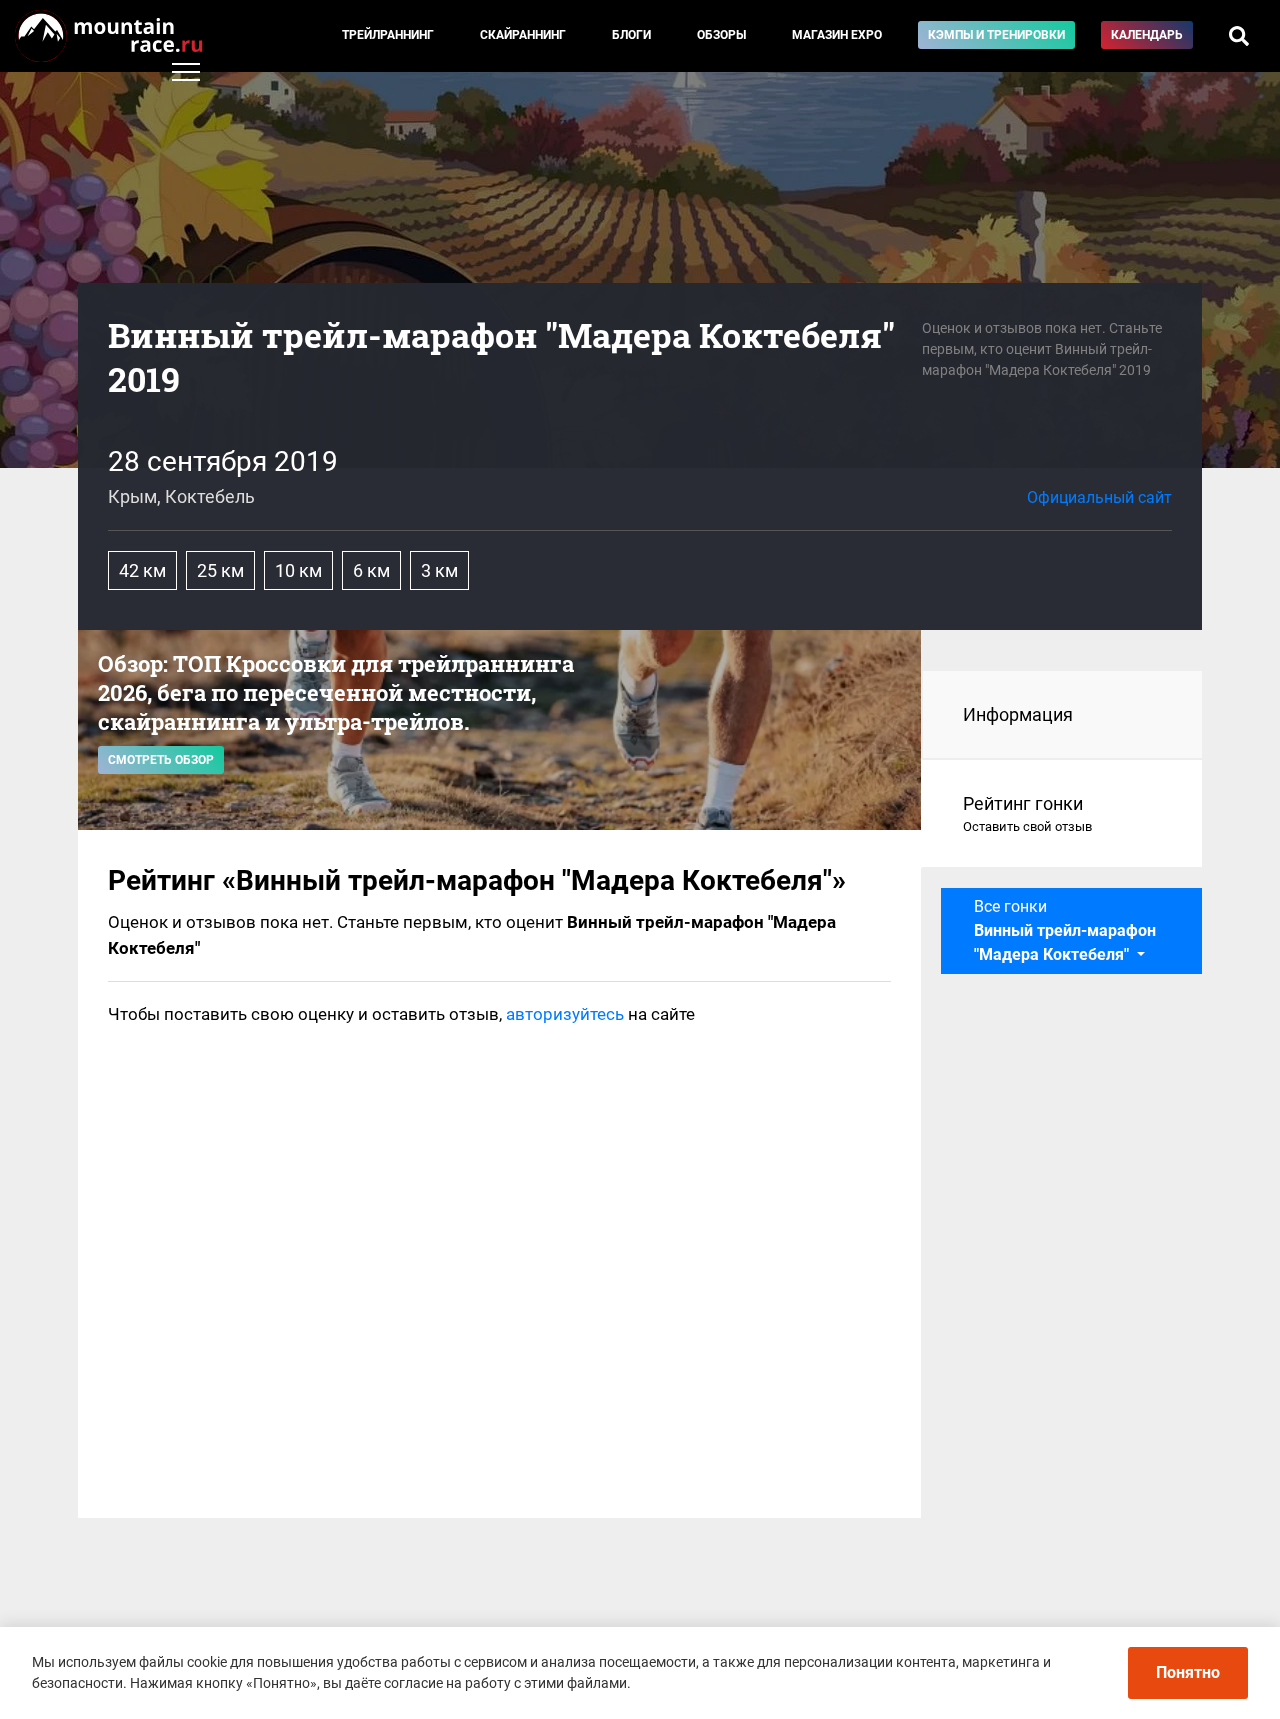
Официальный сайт (1099, 497)
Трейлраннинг (388, 35)
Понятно (1188, 1672)
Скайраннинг (523, 35)
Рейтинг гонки (1027, 813)
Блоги (631, 35)
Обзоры (721, 35)
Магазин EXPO (837, 35)
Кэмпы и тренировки (996, 35)
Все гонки (1065, 930)
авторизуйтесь (565, 1014)
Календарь (1147, 35)
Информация (1018, 714)
